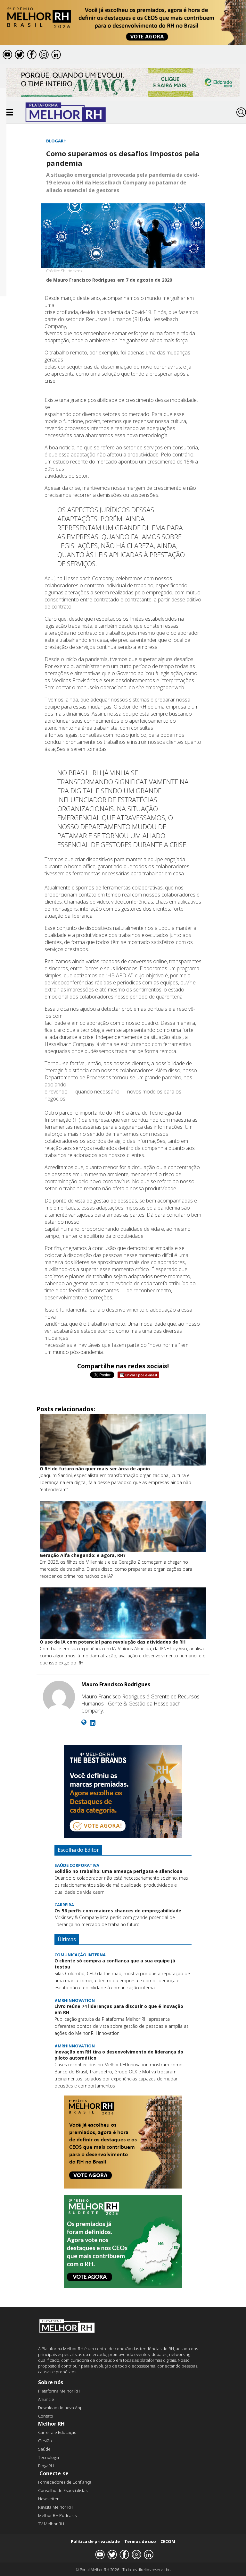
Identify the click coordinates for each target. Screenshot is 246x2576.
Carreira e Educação (57, 2432)
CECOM (168, 2541)
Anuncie (46, 2399)
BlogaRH (56, 141)
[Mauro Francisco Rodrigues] (59, 1698)
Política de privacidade (95, 2541)
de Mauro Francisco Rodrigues (81, 280)
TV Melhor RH (51, 2524)
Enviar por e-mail (141, 1375)
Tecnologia (49, 2457)
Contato (46, 2416)
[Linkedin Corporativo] (93, 1723)
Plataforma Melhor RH (59, 2391)
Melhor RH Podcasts (57, 2515)
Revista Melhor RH (55, 2507)
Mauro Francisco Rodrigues (116, 1684)
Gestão (45, 2441)
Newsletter (48, 2499)
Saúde (44, 2449)
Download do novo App (60, 2408)
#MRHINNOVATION (75, 2000)
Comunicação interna (80, 1955)
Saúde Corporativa (77, 1865)
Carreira (64, 1905)
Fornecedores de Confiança (65, 2482)
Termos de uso (140, 2541)
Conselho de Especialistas (63, 2490)
